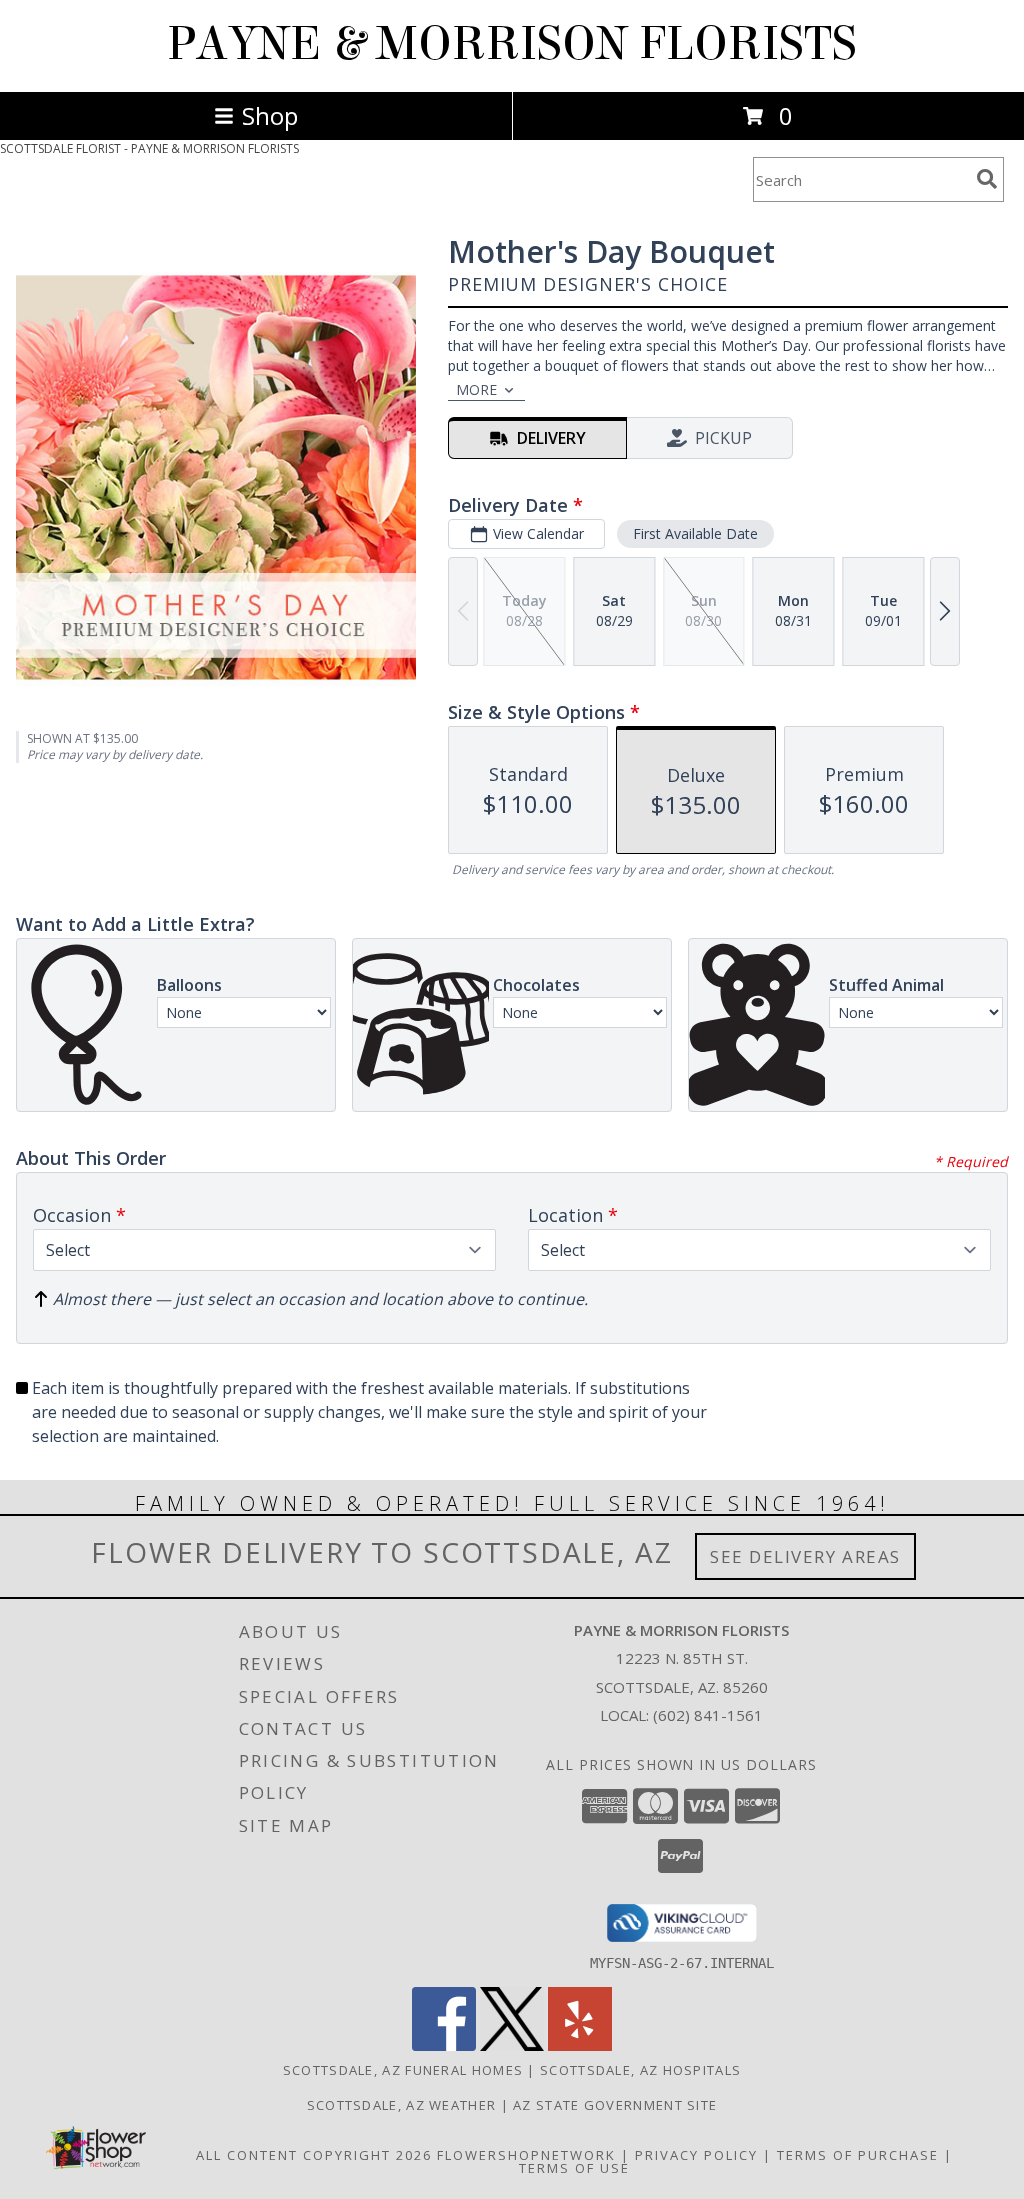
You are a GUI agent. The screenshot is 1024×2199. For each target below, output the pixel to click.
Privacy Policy (696, 2155)
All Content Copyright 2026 (314, 2155)
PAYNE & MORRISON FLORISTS (512, 44)
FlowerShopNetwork (526, 2155)
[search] (987, 179)
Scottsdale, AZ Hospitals (640, 2070)
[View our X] (512, 2045)
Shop (270, 115)
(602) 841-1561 (708, 1715)
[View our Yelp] (580, 2045)
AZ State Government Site (615, 2105)
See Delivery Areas (805, 1556)
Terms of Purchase (858, 2155)
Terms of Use (574, 2168)
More (476, 389)
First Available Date (695, 533)
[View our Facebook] (444, 2045)
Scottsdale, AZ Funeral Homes (403, 2070)
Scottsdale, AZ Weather (402, 2105)
